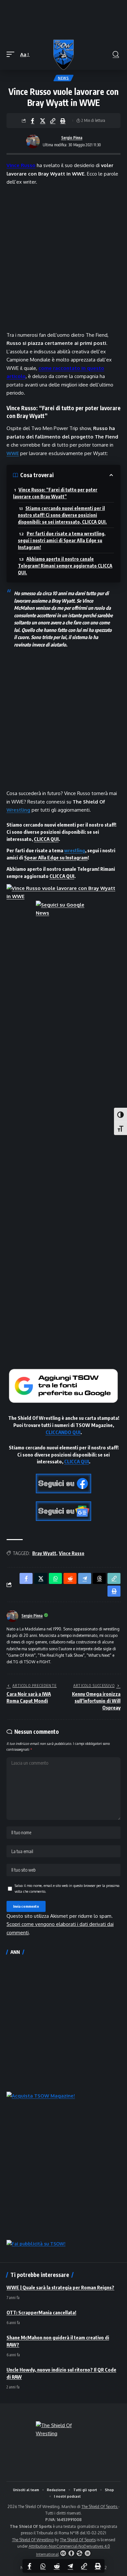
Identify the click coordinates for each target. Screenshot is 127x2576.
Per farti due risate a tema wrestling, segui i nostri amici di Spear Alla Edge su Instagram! (62, 540)
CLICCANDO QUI (63, 1432)
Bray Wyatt (44, 1553)
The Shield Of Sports (100, 2507)
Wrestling (18, 810)
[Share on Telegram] (70, 2566)
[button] (12, 55)
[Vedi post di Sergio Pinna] (33, 141)
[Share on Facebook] (33, 121)
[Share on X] (43, 121)
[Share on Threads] (99, 1578)
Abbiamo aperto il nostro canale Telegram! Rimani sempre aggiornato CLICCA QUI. (65, 566)
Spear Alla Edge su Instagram (56, 857)
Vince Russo (21, 165)
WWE (13, 453)
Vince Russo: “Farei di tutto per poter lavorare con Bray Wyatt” (55, 493)
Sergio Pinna (72, 138)
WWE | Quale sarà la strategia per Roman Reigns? (60, 2287)
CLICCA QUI (46, 839)
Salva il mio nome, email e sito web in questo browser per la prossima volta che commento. (67, 1888)
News (63, 78)
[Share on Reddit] (57, 2566)
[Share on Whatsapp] (43, 2566)
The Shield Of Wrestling (33, 2540)
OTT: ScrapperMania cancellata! (41, 2312)
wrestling (75, 850)
